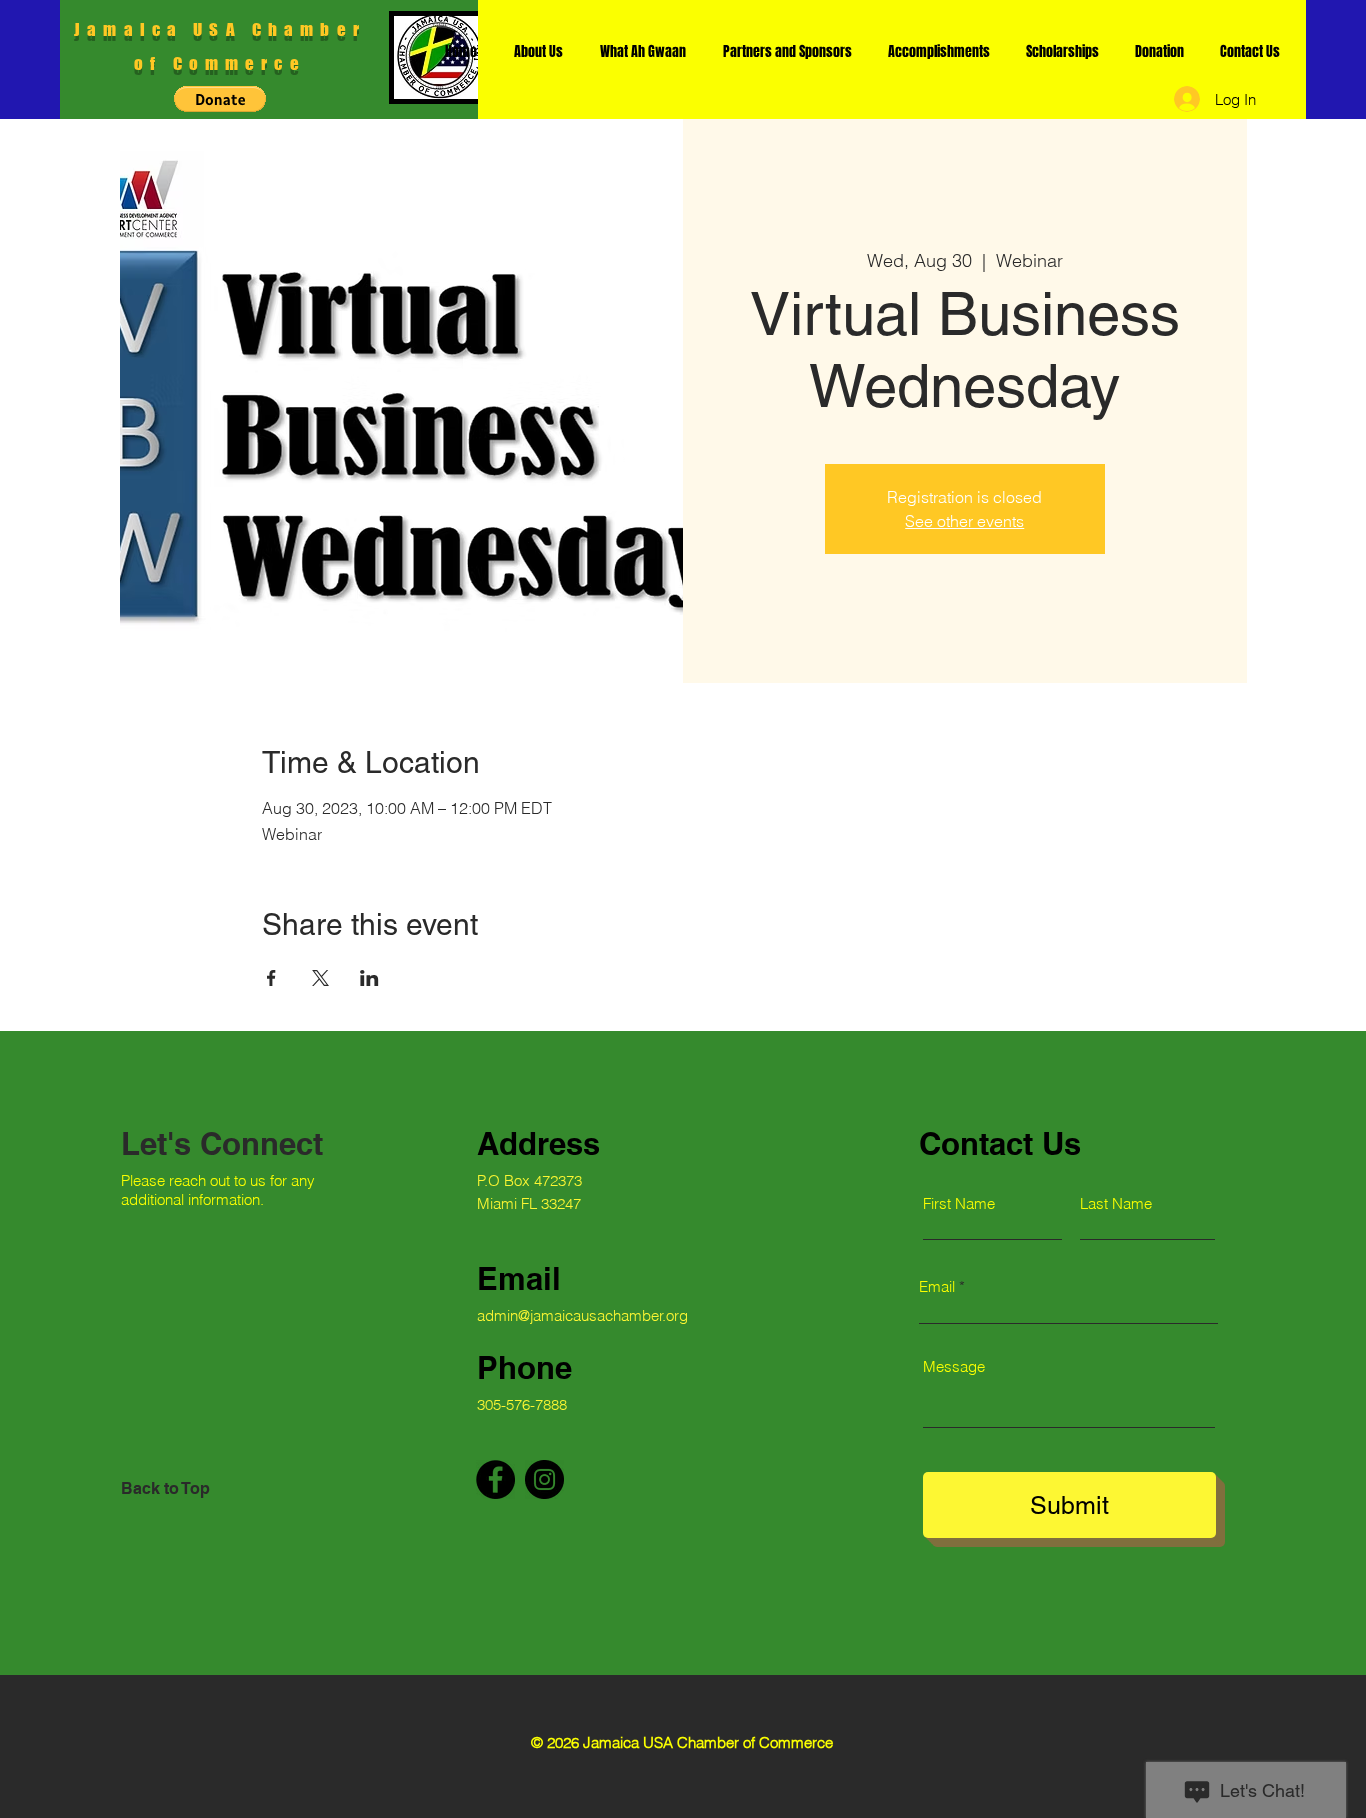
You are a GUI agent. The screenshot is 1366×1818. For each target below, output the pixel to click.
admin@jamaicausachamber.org (582, 1315)
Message (954, 1366)
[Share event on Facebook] (271, 978)
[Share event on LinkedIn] (369, 978)
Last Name (1116, 1203)
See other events (964, 521)
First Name (959, 1203)
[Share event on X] (320, 978)
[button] (220, 99)
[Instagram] (544, 1479)
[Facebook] (495, 1479)
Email (937, 1286)
